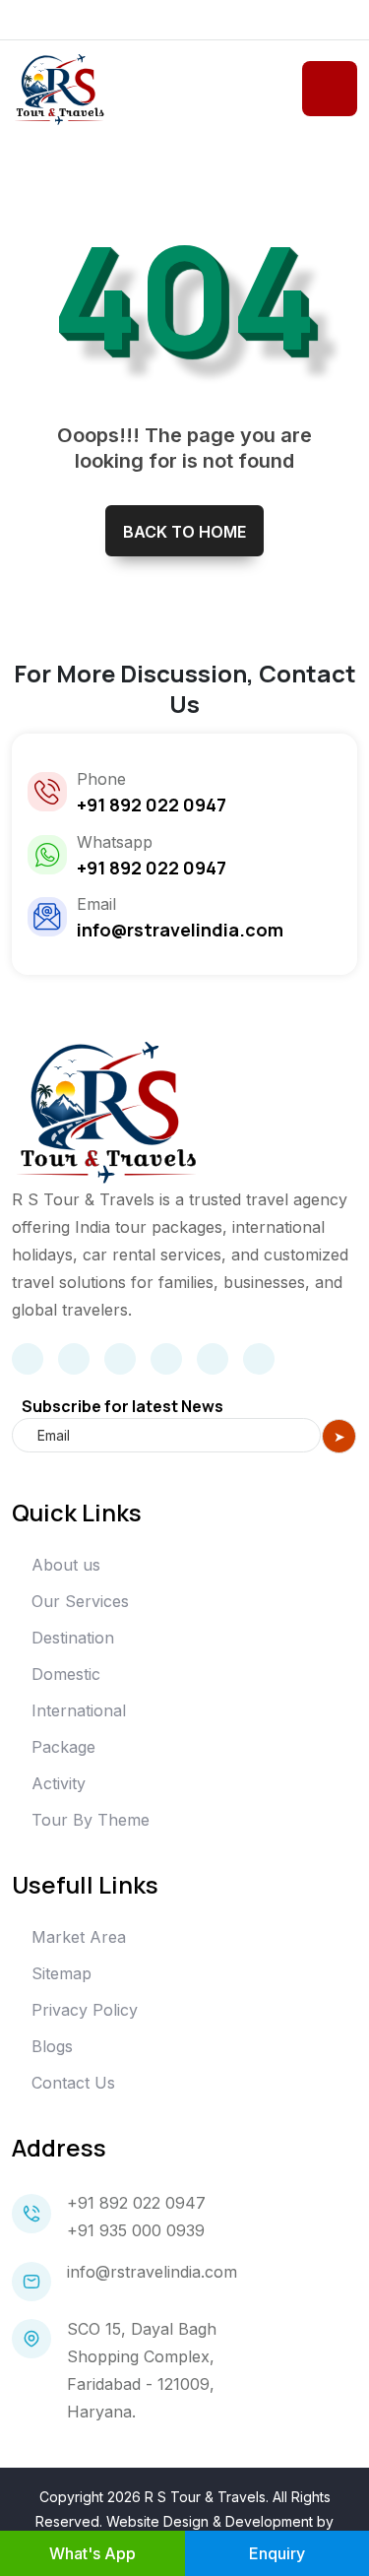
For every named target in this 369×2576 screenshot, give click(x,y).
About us (66, 1565)
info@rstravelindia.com (152, 2272)
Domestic (66, 1674)
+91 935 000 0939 (136, 2230)
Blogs (52, 2046)
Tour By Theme (91, 1820)
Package (63, 1747)
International (79, 1710)
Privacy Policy (85, 2010)
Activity (59, 1783)
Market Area (79, 1937)
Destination (73, 1638)
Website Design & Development (210, 2521)
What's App (92, 2553)
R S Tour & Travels (205, 2497)
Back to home (184, 532)
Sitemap (61, 1973)
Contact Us (73, 2083)
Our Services (80, 1601)
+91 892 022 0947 (136, 2203)
